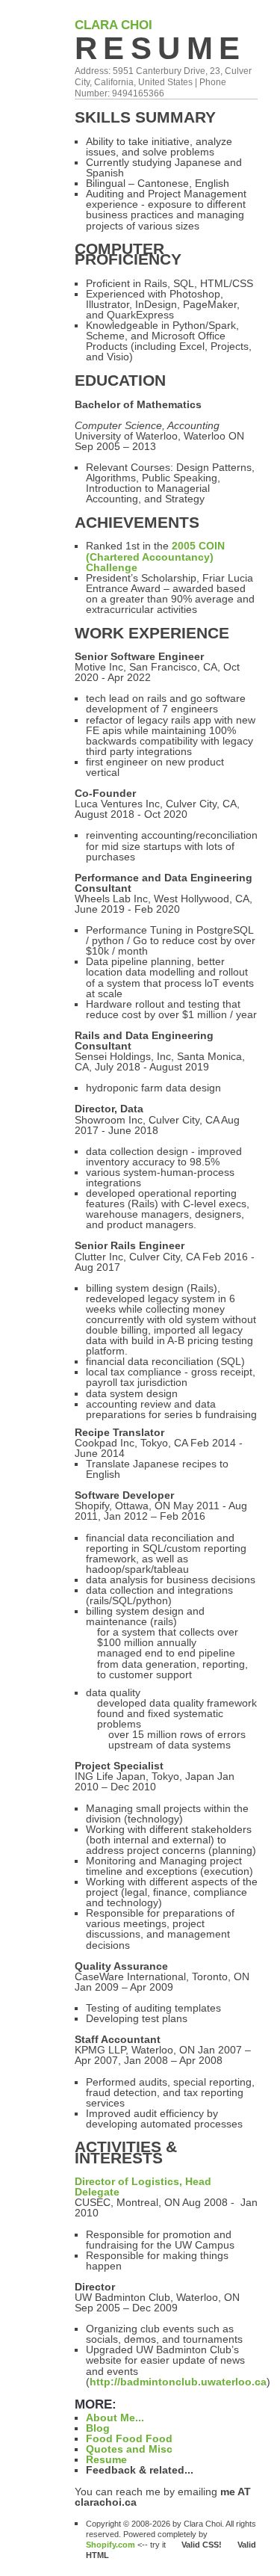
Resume (161, 48)
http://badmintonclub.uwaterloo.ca (178, 2382)
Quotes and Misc (129, 2449)
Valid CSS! (208, 2545)
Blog (98, 2428)
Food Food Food (129, 2438)
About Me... (115, 2418)
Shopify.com (111, 2545)
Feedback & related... (140, 2470)
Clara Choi (113, 25)
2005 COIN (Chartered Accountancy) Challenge (155, 556)
